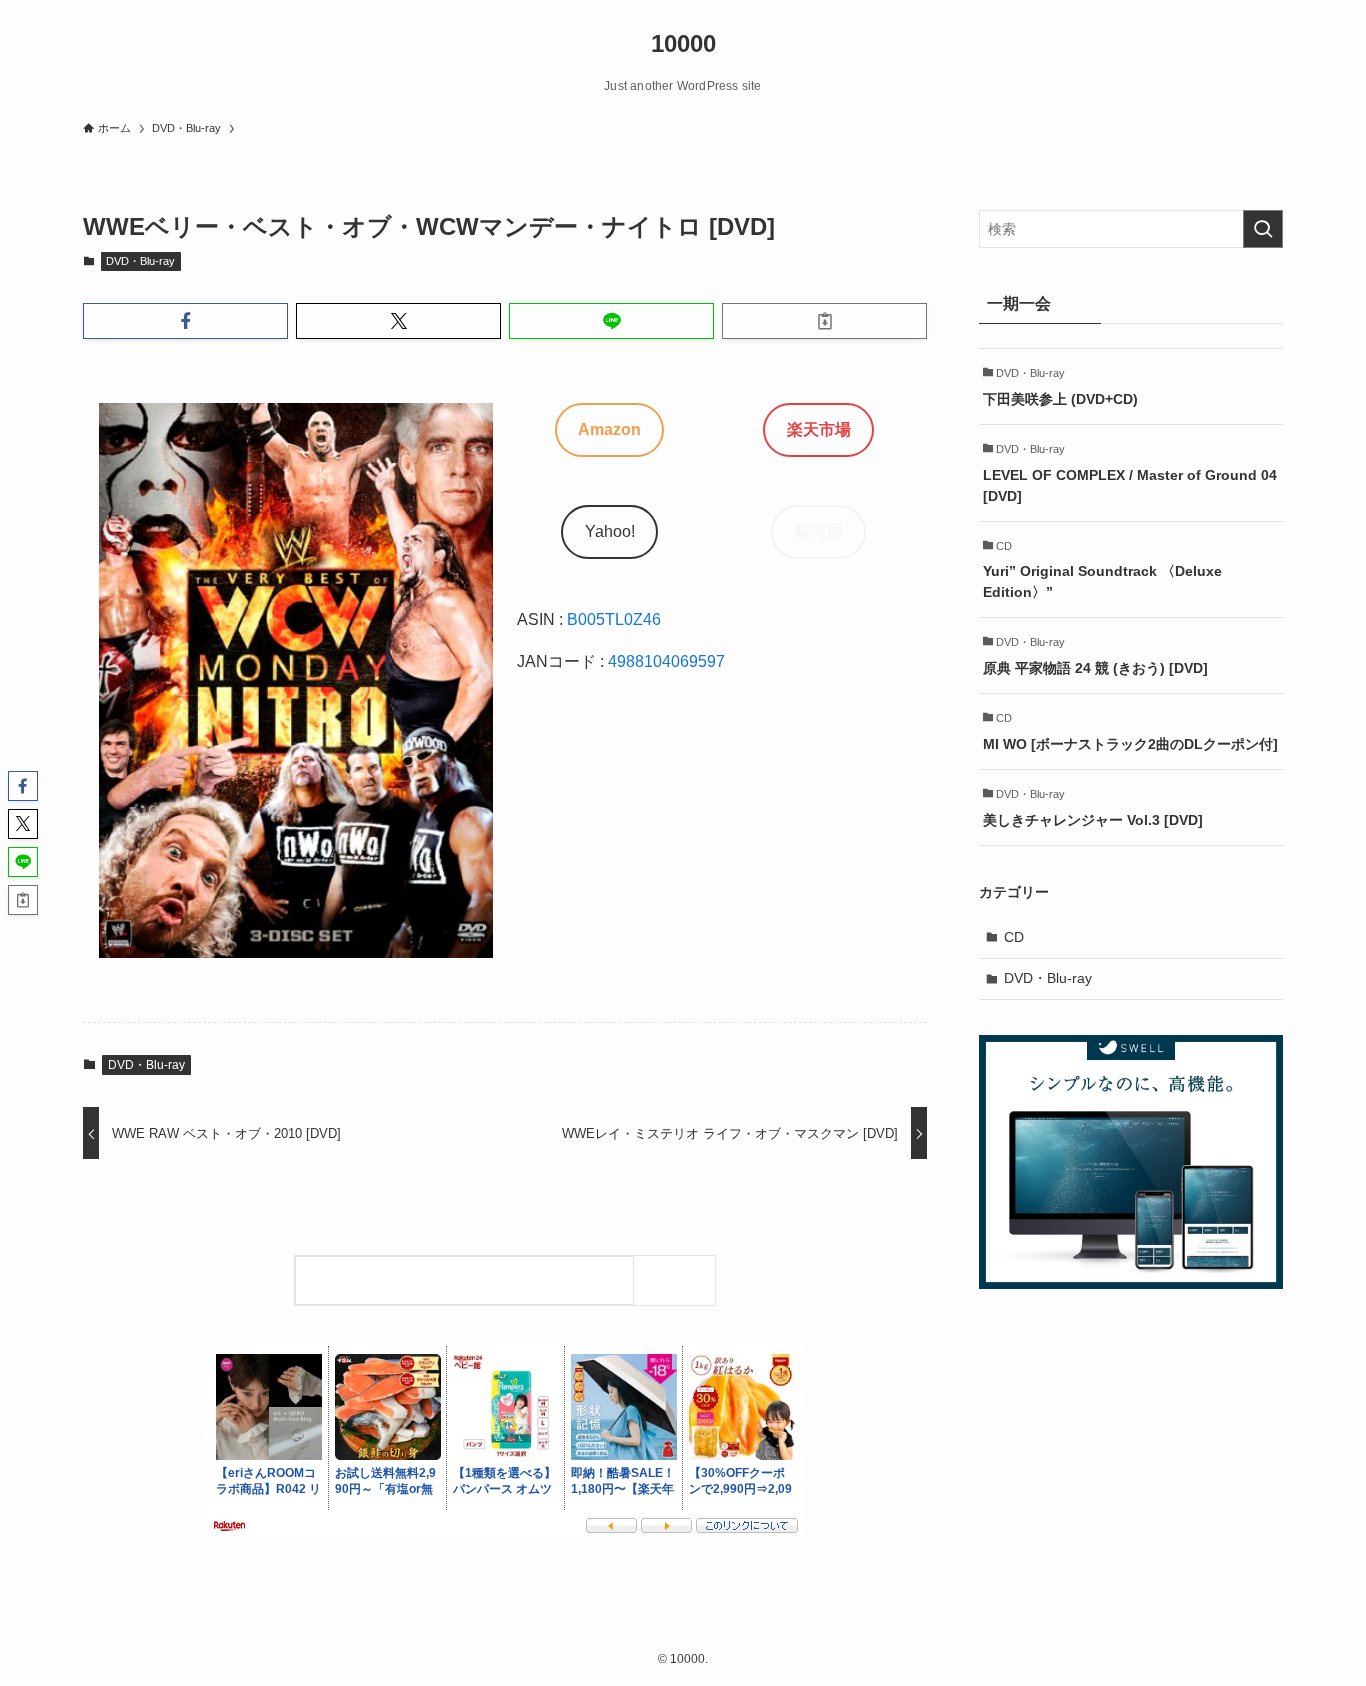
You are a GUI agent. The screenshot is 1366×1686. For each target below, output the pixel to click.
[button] (185, 321)
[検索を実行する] (1263, 229)
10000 (683, 44)
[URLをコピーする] (824, 321)
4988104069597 (666, 661)
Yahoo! (610, 531)
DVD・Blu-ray (140, 261)
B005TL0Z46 (614, 619)
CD (1014, 937)
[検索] (679, 1280)
